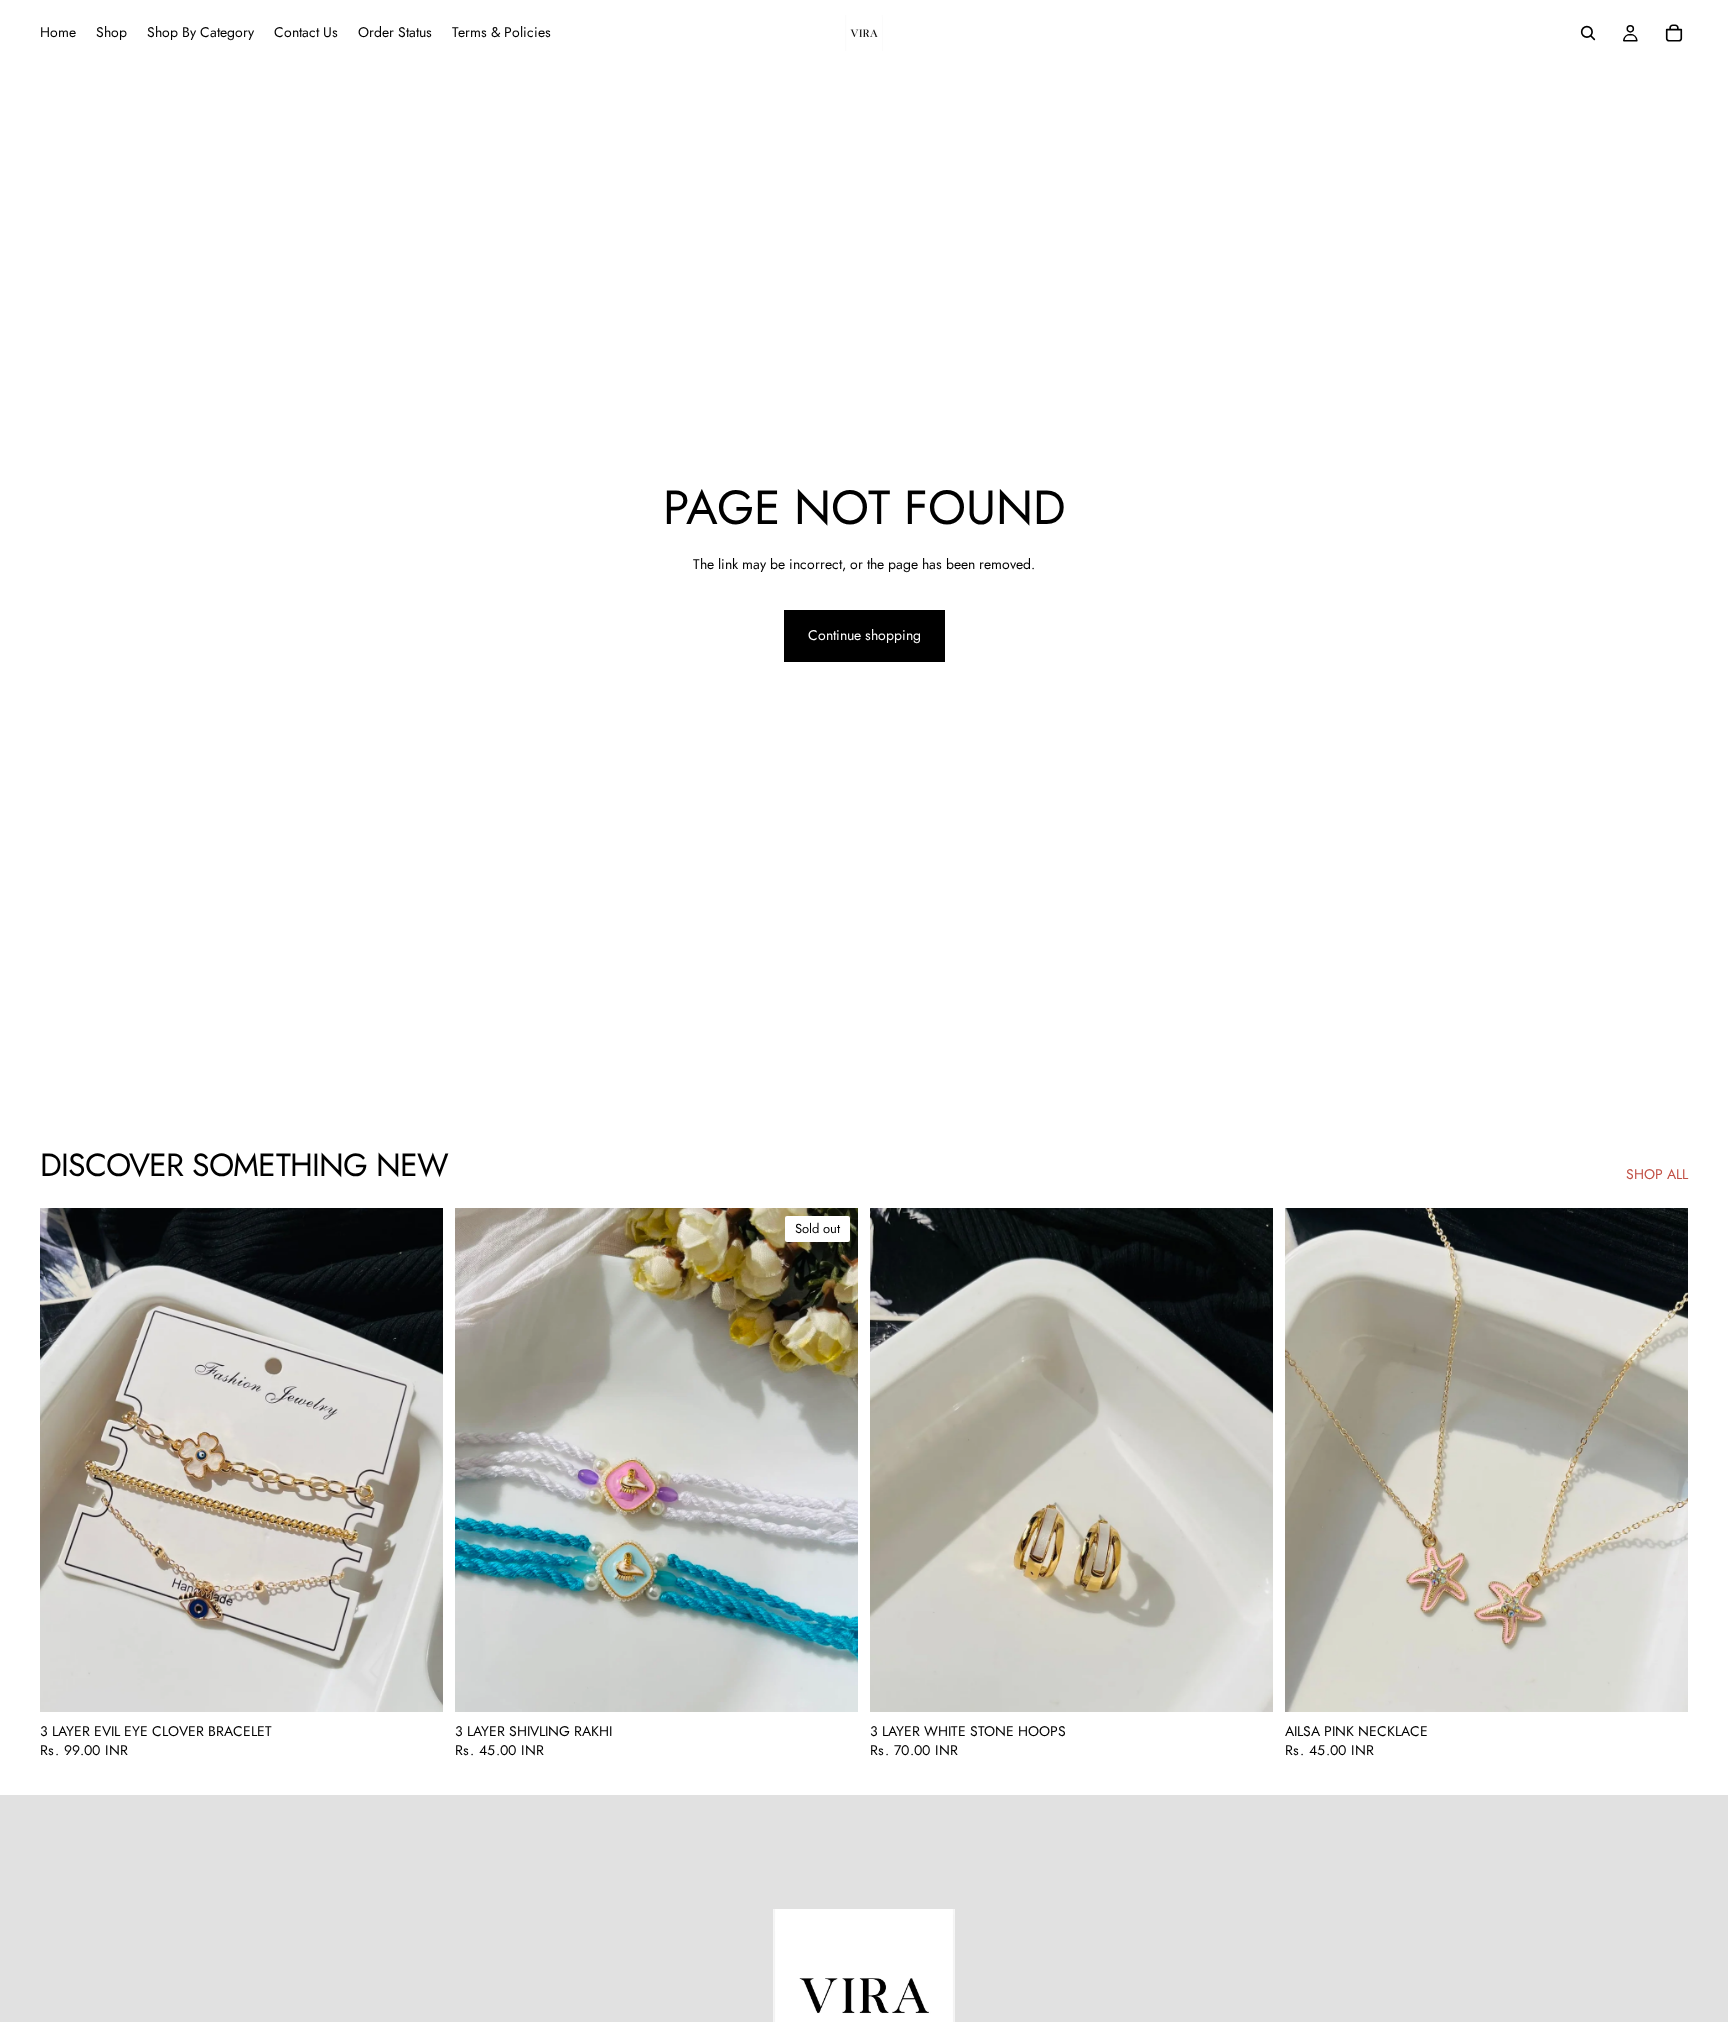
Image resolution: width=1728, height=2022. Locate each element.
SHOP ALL (1657, 1174)
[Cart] (1674, 33)
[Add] (412, 1681)
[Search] (1588, 33)
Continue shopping (864, 635)
